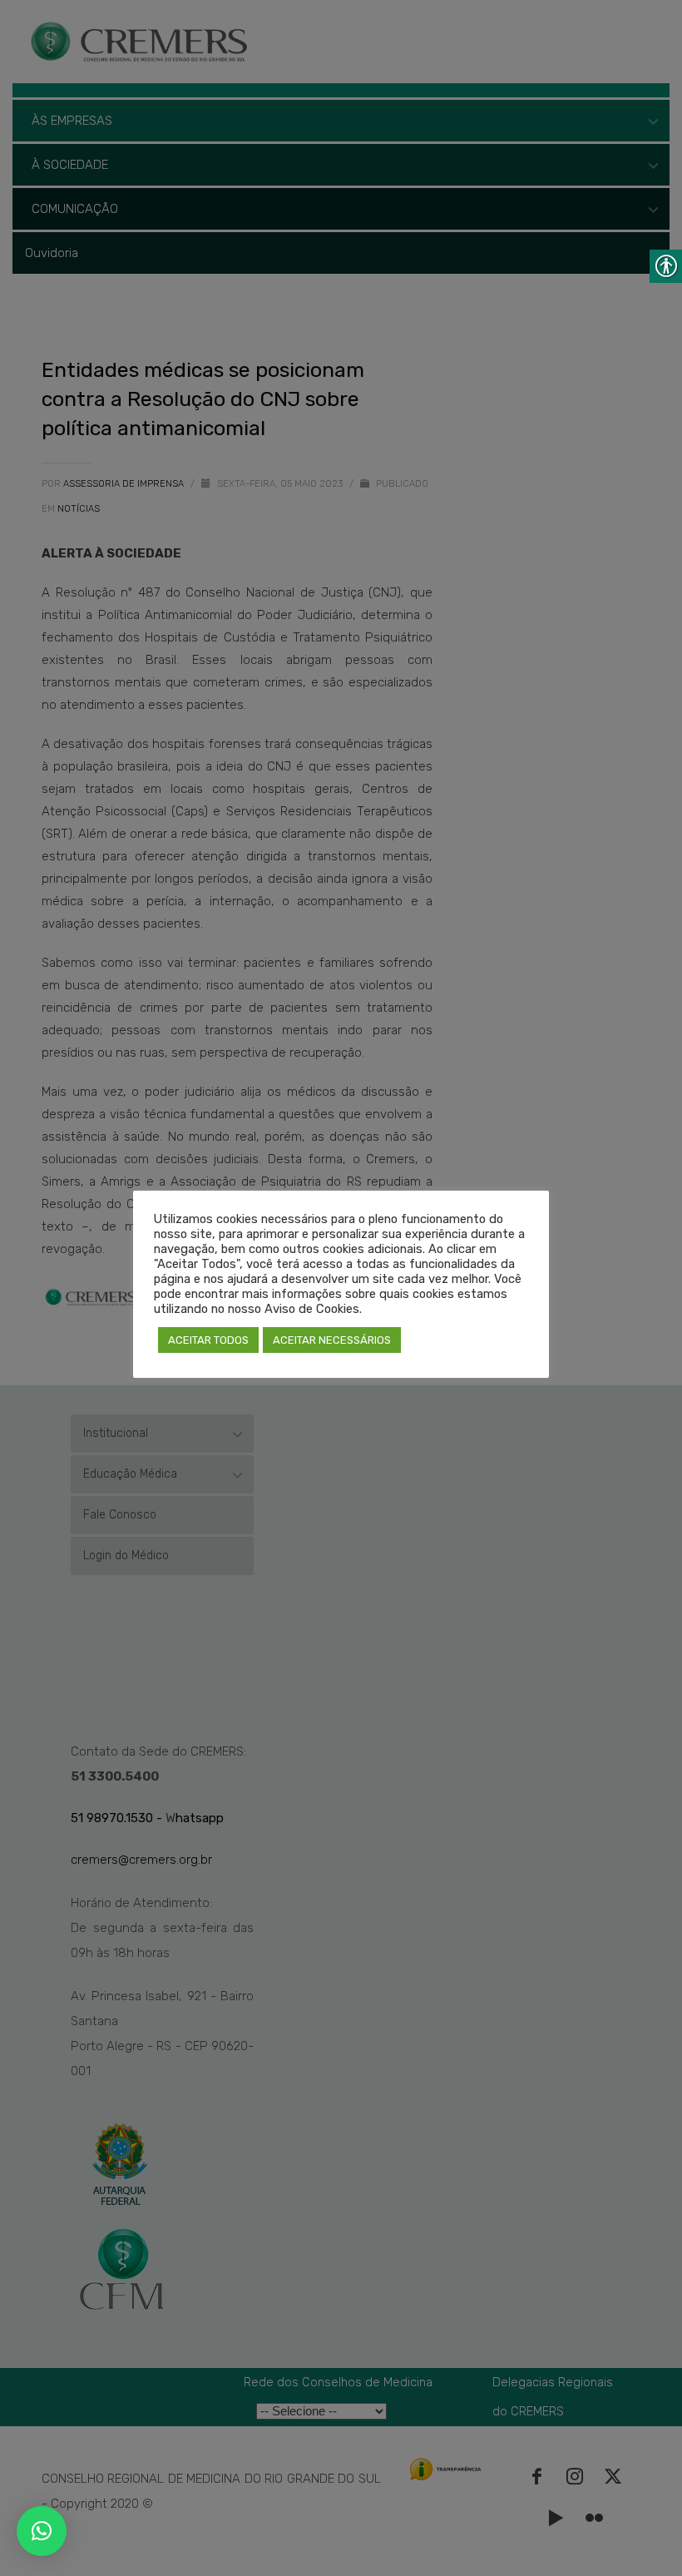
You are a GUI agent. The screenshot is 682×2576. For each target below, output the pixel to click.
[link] (42, 2531)
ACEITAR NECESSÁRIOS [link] (332, 1340)
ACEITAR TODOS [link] (208, 1340)
